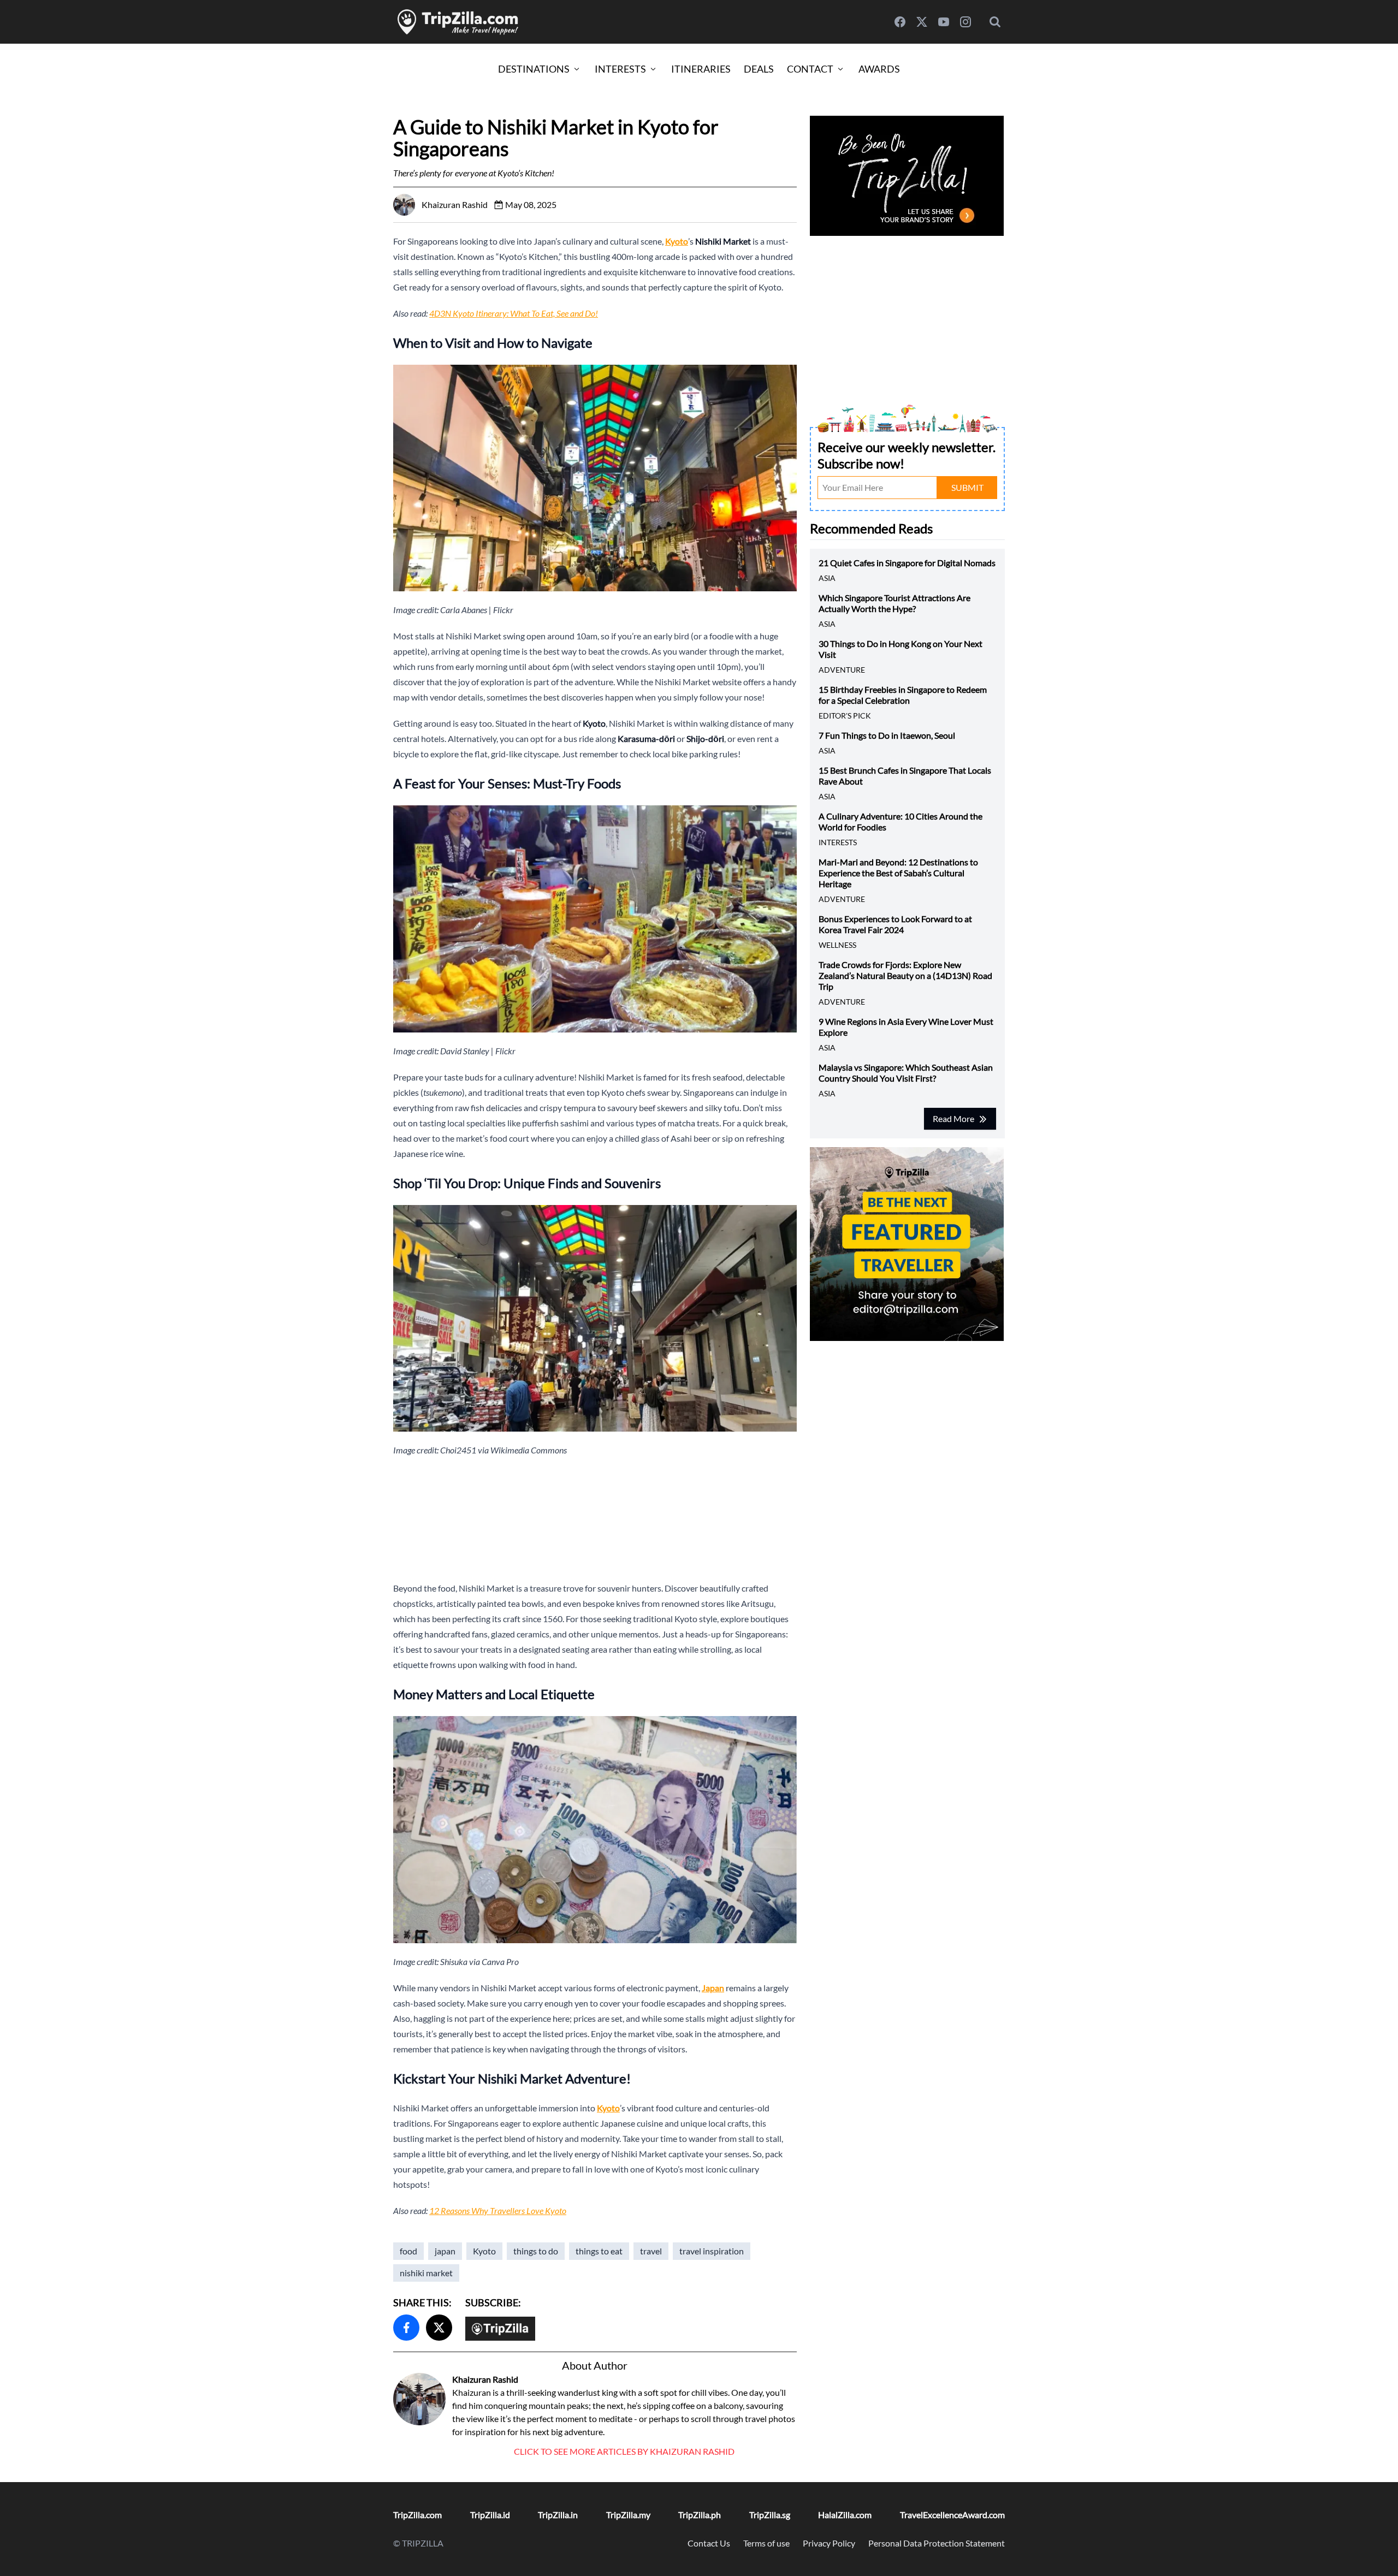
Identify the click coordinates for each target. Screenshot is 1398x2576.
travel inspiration (712, 2251)
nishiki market (426, 2273)
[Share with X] (439, 2328)
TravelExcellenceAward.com (952, 2515)
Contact (810, 69)
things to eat (599, 2251)
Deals (759, 69)
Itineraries (701, 69)
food (408, 2251)
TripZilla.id (490, 2515)
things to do (536, 2251)
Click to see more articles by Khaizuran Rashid (624, 2451)
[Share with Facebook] (406, 2328)
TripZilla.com (417, 2515)
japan (445, 2251)
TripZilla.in (558, 2515)
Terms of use (766, 2543)
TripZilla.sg (770, 2515)
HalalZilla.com (845, 2515)
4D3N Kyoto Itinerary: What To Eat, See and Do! (514, 313)
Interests (620, 69)
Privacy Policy (829, 2543)
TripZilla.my (628, 2515)
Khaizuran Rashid (485, 2379)
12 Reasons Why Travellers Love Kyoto (498, 2210)
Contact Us (709, 2543)
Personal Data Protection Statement (937, 2543)
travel (651, 2251)
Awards (879, 69)
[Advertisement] (595, 1519)
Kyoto (484, 2251)
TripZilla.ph (700, 2515)
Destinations (534, 69)
